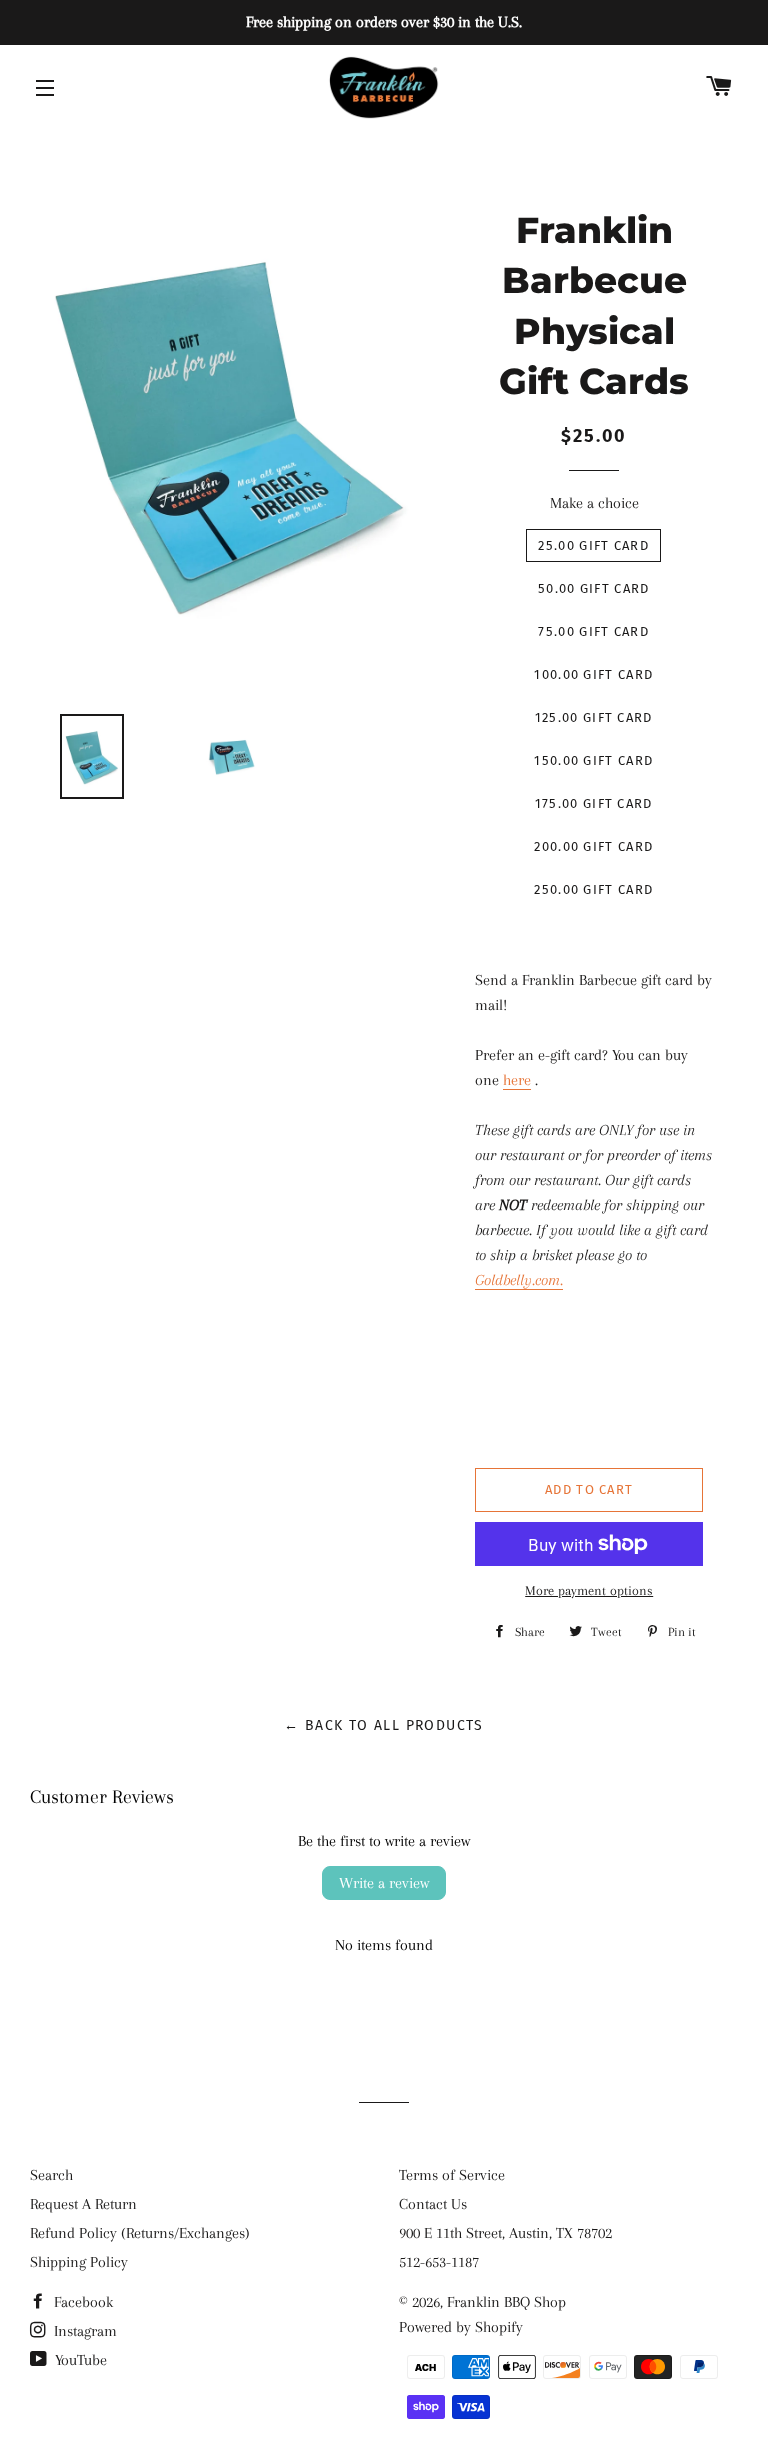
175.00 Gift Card (594, 803)
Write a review (384, 1883)
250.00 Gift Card (593, 889)
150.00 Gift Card (593, 760)
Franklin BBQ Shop (506, 2302)
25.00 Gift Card (593, 545)
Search (51, 2175)
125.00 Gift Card (594, 717)
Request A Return (83, 2204)
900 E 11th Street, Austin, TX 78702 (505, 2233)
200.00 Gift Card (593, 846)
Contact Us (433, 2204)
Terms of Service (452, 2175)
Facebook (81, 2302)
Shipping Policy (79, 2262)
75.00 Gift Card (593, 631)
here (517, 1080)
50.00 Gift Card (594, 588)
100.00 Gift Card (593, 674)
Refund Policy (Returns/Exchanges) (140, 2233)
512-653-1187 (439, 2262)
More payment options (589, 1590)
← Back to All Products (384, 1725)
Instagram (83, 2331)
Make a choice (594, 503)
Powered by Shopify (461, 2327)
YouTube (79, 2360)
